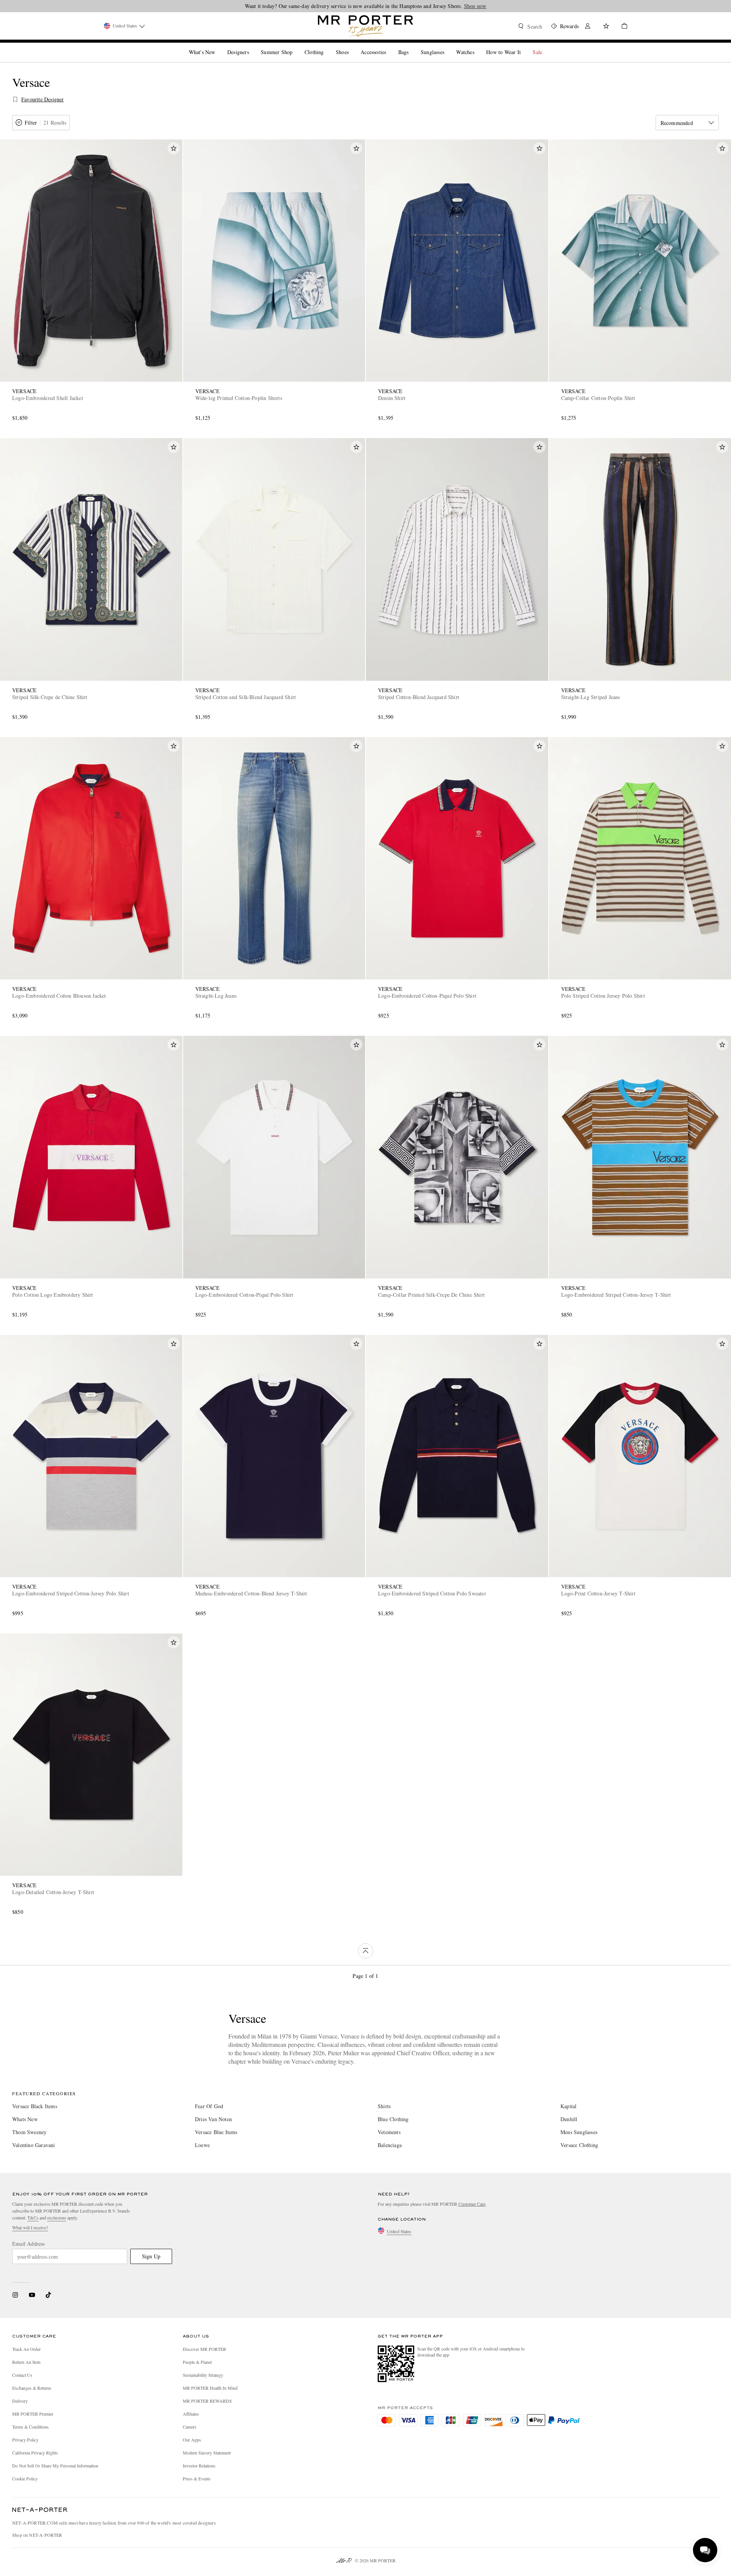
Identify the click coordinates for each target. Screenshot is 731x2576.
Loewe (202, 2145)
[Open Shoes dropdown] (352, 46)
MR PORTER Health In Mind (210, 2388)
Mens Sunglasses (579, 2132)
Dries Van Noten (213, 2119)
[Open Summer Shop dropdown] (295, 46)
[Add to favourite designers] (15, 99)
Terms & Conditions (30, 2427)
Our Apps (192, 2440)
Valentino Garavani (34, 2145)
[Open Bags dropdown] (412, 46)
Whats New (25, 2119)
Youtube (32, 2295)
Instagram (15, 2295)
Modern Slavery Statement (207, 2453)
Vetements (389, 2132)
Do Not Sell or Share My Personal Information (55, 2466)
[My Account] (588, 27)
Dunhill (569, 2119)
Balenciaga (390, 2145)
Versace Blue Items (216, 2132)
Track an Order (26, 2349)
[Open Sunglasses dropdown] (447, 46)
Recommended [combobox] (677, 123)
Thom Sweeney (29, 2132)
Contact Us (22, 2375)
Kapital (568, 2106)
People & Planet (197, 2362)
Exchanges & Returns (32, 2388)
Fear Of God (209, 2106)
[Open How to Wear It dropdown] (524, 46)
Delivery (20, 2401)
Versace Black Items (35, 2106)
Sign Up (151, 2256)
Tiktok (48, 2295)
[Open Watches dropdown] (477, 46)
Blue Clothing (393, 2119)
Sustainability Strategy (203, 2375)
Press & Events (197, 2478)
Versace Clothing (579, 2145)
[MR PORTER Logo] (40, 2510)
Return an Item (26, 2362)
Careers (190, 2427)
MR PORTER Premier (33, 2414)
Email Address (29, 2244)
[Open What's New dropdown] (218, 46)
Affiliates (191, 2414)
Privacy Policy (25, 2440)
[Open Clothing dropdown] (327, 46)
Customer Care (472, 2204)
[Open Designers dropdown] (252, 46)
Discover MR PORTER (204, 2349)
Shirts (384, 2106)
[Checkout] (621, 27)
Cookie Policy (25, 2478)
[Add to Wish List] (174, 148)
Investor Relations (199, 2466)
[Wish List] (606, 27)
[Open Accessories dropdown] (389, 46)
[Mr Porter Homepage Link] (365, 26)
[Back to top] (365, 1951)
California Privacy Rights (35, 2453)
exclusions (57, 2218)
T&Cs (33, 2218)
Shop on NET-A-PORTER (37, 2535)
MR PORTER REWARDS (207, 2401)
